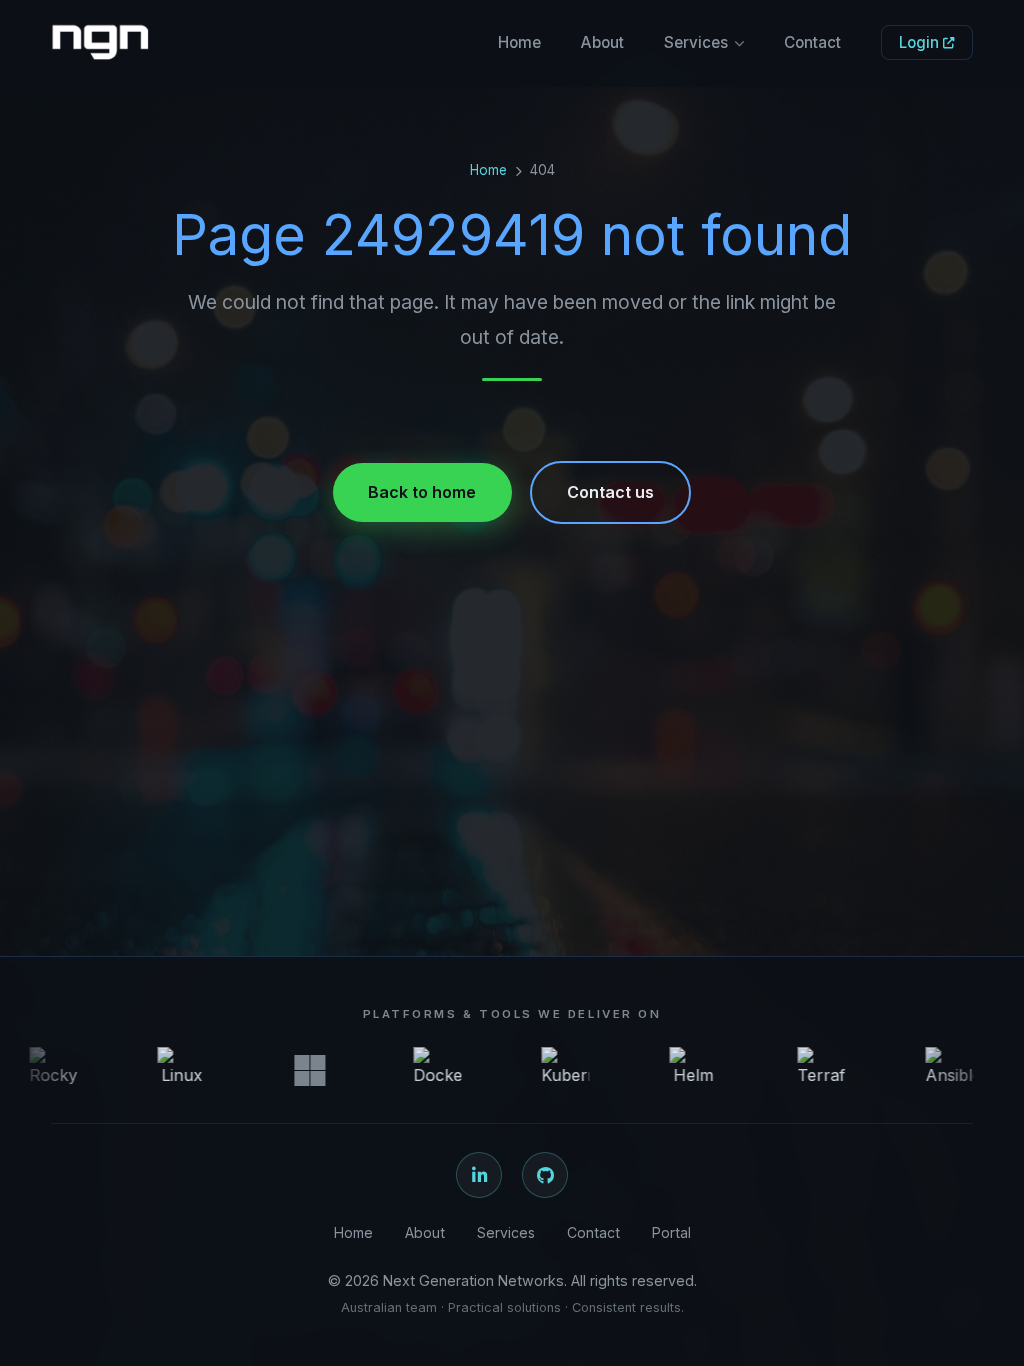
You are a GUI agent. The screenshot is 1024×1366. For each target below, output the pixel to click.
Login (921, 42)
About (602, 42)
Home (519, 42)
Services (696, 42)
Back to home (422, 492)
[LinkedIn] (479, 1175)
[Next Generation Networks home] (100, 43)
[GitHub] (545, 1175)
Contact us (610, 492)
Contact (812, 42)
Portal (671, 1232)
